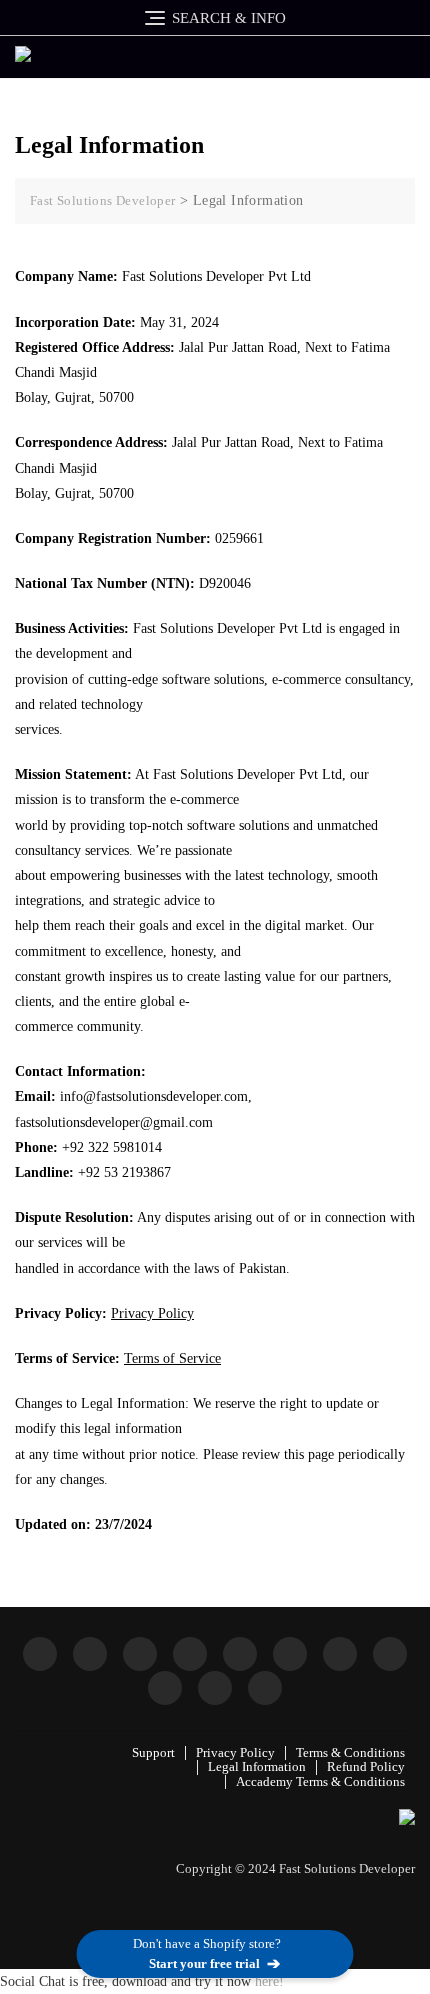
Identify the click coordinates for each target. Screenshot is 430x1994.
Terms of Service (172, 1358)
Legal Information (257, 1766)
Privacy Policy (152, 1313)
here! (269, 1981)
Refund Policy (366, 1766)
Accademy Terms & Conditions (320, 1781)
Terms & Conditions (350, 1752)
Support (153, 1752)
